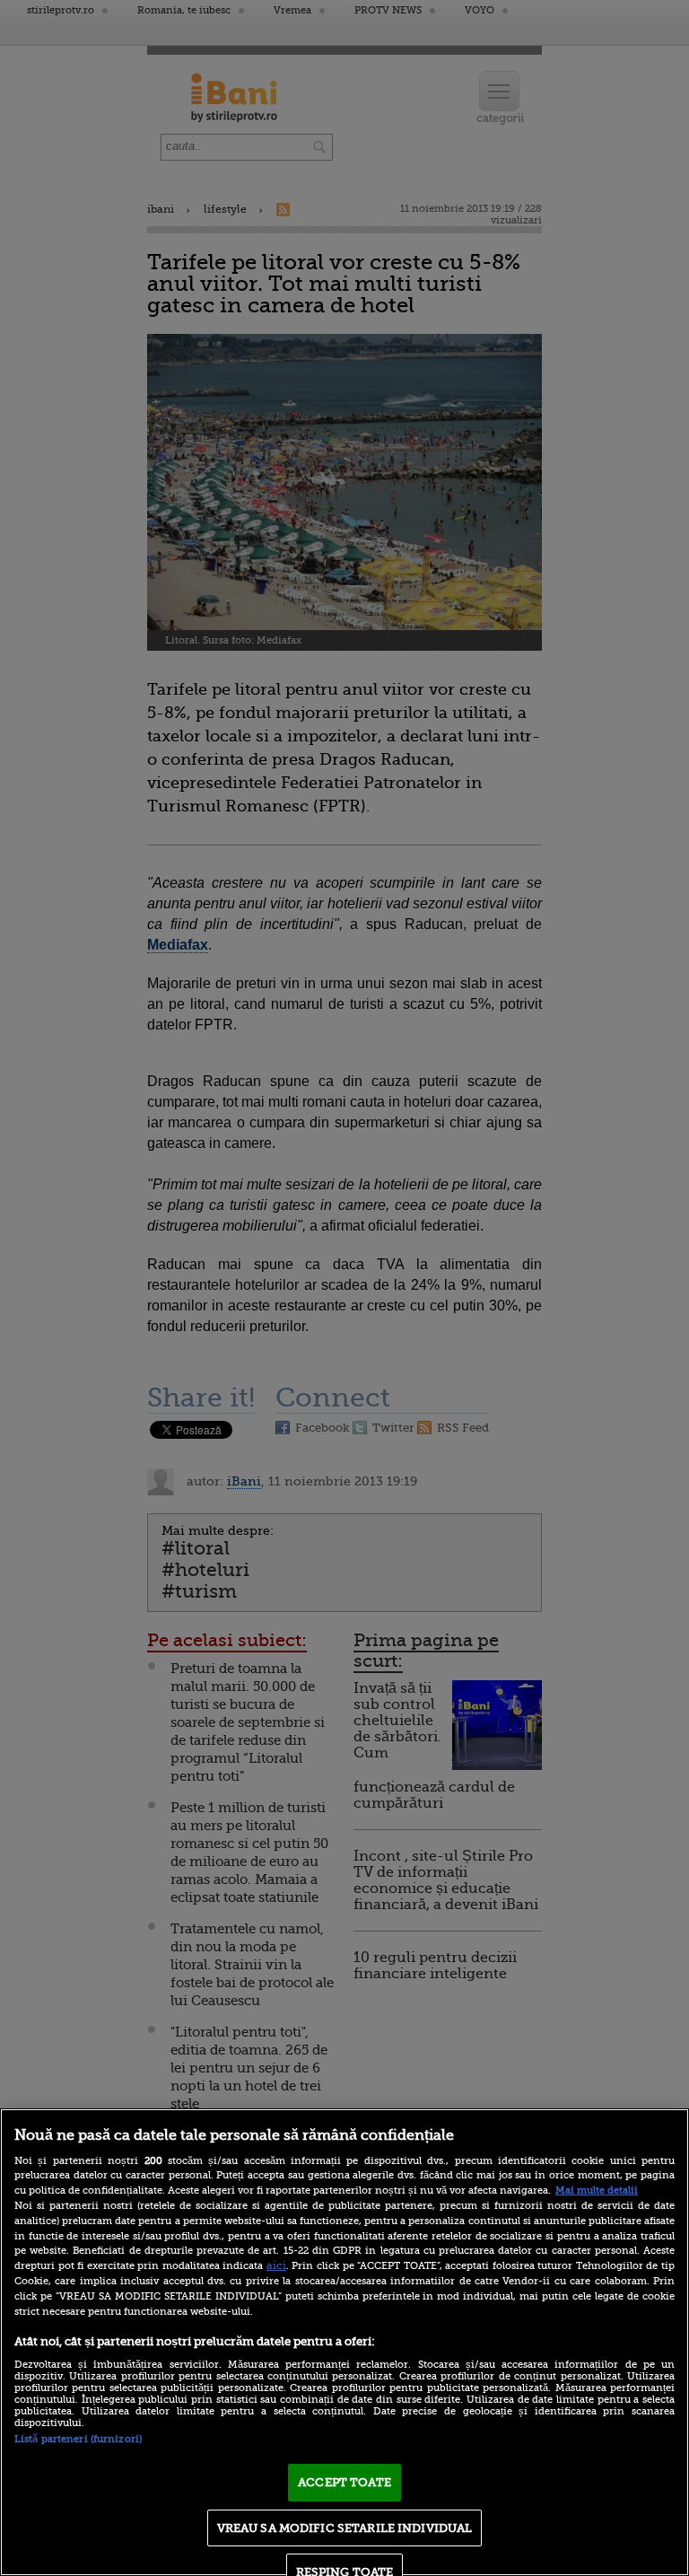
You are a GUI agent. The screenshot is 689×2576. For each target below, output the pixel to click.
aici (276, 2265)
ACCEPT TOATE (344, 2482)
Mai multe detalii (597, 2190)
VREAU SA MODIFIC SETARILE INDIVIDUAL (345, 2528)
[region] (344, 2342)
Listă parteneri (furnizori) (78, 2439)
